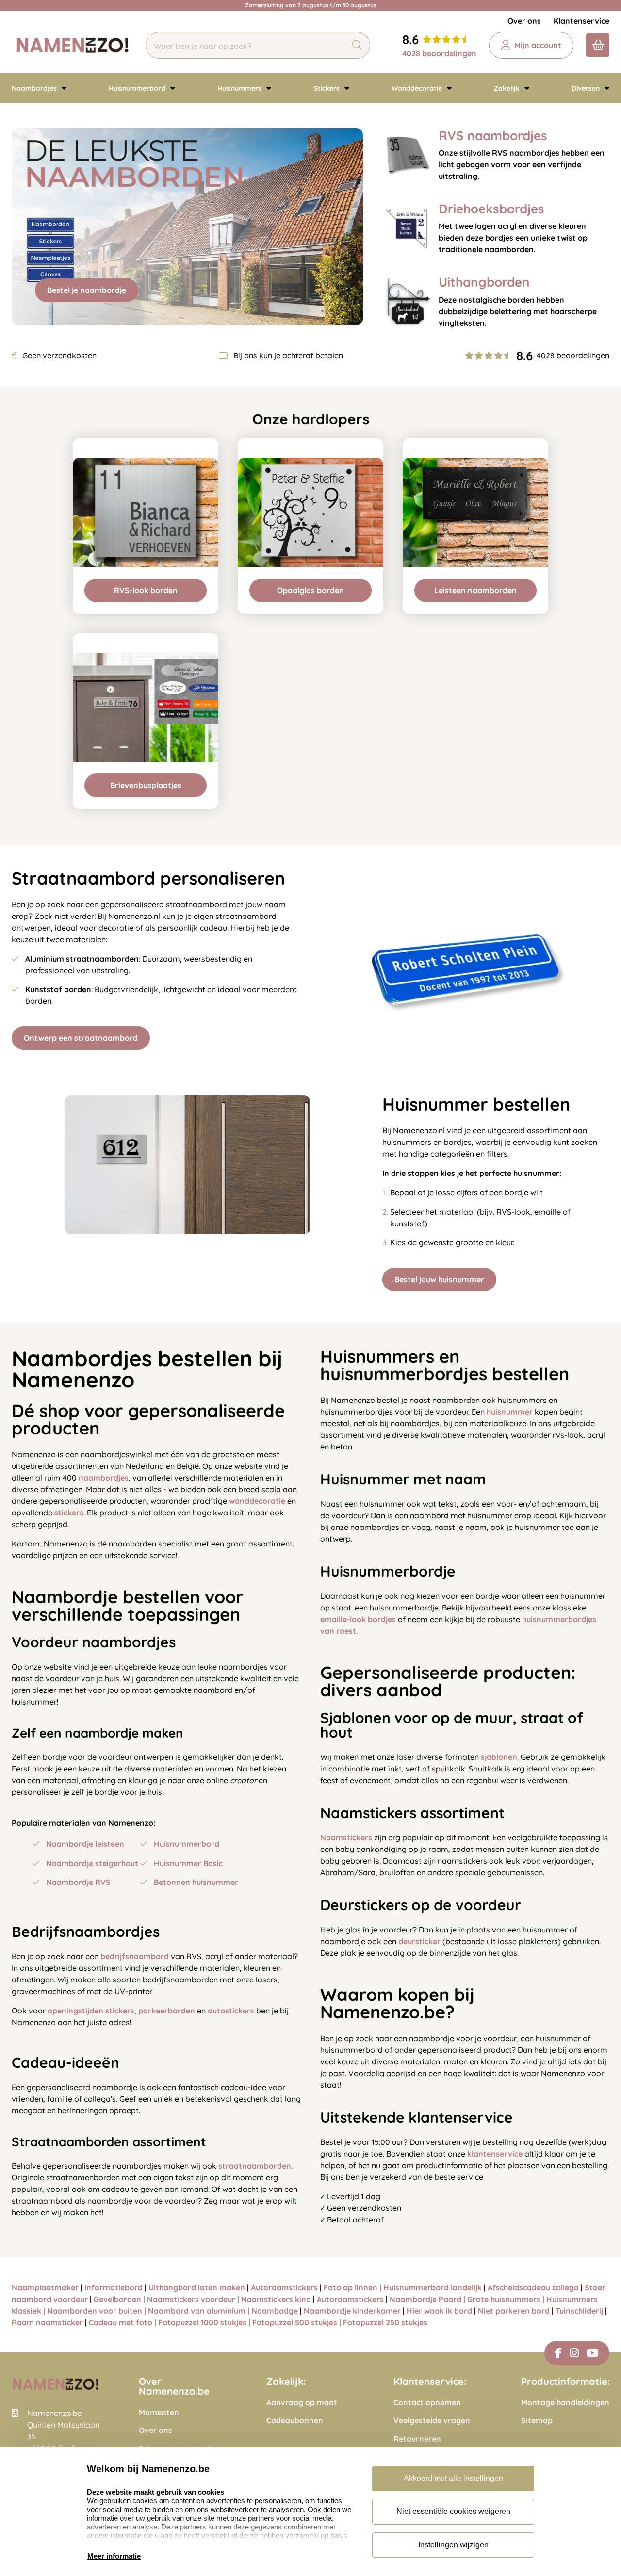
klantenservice (495, 2154)
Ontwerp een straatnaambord (81, 1038)
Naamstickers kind (276, 2299)
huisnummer (510, 1412)
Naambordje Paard (425, 2299)
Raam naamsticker (47, 2322)
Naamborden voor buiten (95, 2311)
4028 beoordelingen (439, 53)
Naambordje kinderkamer (352, 2311)
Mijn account (538, 45)
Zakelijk (508, 88)
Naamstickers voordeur (191, 2299)
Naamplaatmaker (45, 2287)
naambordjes (104, 1478)
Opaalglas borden (310, 590)
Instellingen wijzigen (453, 2545)
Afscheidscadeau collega (533, 2287)
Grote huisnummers (504, 2299)
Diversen (587, 88)
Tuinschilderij (579, 2311)
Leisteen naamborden (475, 590)
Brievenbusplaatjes (146, 785)
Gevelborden (117, 2299)
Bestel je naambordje (87, 290)
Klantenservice (581, 21)
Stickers (328, 88)
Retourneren (417, 2439)
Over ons (524, 21)
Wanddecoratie (418, 88)
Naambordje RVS (78, 1882)
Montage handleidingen (565, 2403)
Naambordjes (35, 88)
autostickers (231, 2011)
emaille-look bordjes (358, 1619)
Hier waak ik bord (439, 2311)
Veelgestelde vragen (432, 2421)
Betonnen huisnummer (196, 1882)
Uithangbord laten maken (197, 2287)
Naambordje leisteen (85, 1844)
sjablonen (499, 1757)
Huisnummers (240, 88)
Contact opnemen (427, 2403)
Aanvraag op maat (302, 2403)
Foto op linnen (351, 2287)
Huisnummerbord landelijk (433, 2287)
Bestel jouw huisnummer (439, 1279)
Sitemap (537, 2421)
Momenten (159, 2412)
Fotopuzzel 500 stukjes (295, 2322)
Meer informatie (114, 2556)
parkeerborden (167, 2011)
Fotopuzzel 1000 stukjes (202, 2322)
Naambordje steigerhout (92, 1863)
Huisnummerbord (138, 88)
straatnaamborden (255, 2166)
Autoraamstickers (284, 2287)
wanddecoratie (257, 1501)
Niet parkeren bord (514, 2311)
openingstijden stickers (91, 2011)
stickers (69, 1513)
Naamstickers (346, 1837)
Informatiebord (114, 2287)
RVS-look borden (146, 590)
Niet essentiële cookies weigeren (453, 2511)
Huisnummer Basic (188, 1863)
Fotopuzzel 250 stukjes (385, 2322)
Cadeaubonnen (295, 2421)
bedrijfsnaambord (135, 1956)
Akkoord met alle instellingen (453, 2478)
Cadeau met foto (121, 2322)
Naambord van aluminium (197, 2311)
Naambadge (275, 2311)
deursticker (419, 1941)
